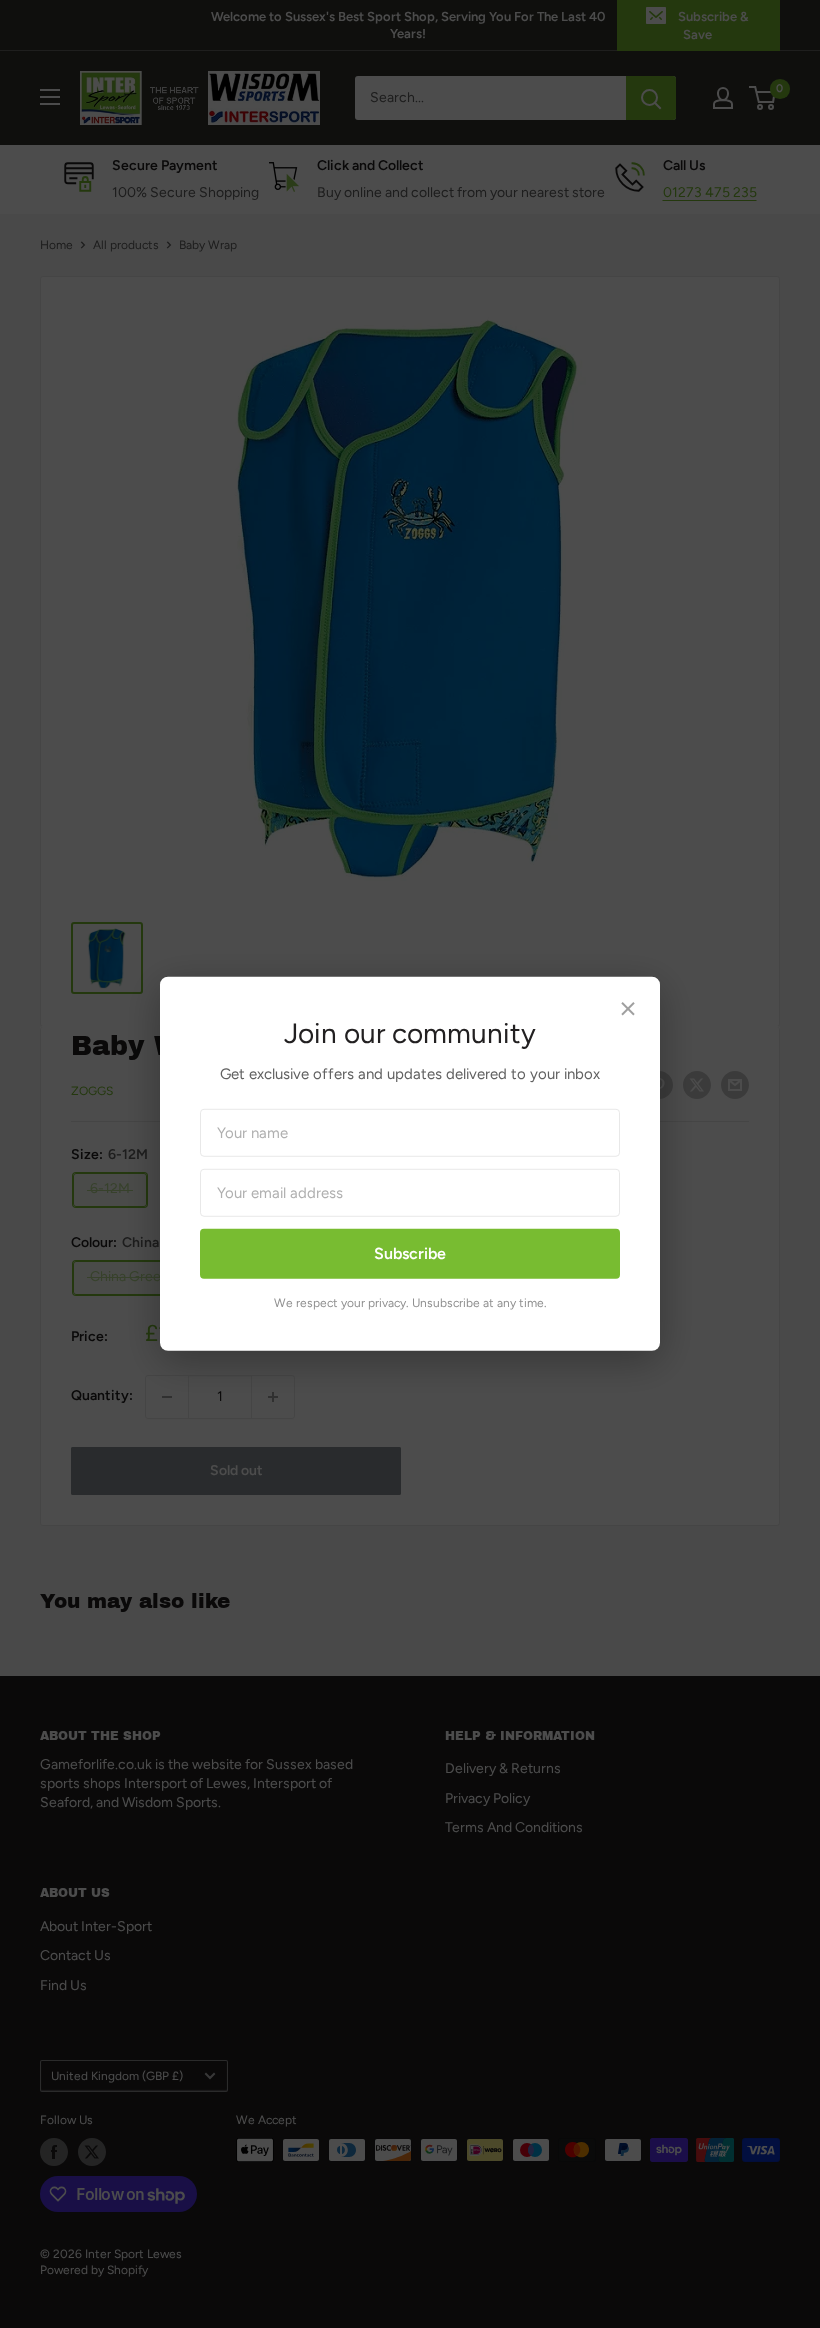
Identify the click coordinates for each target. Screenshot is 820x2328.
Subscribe (410, 1253)
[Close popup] (628, 1012)
